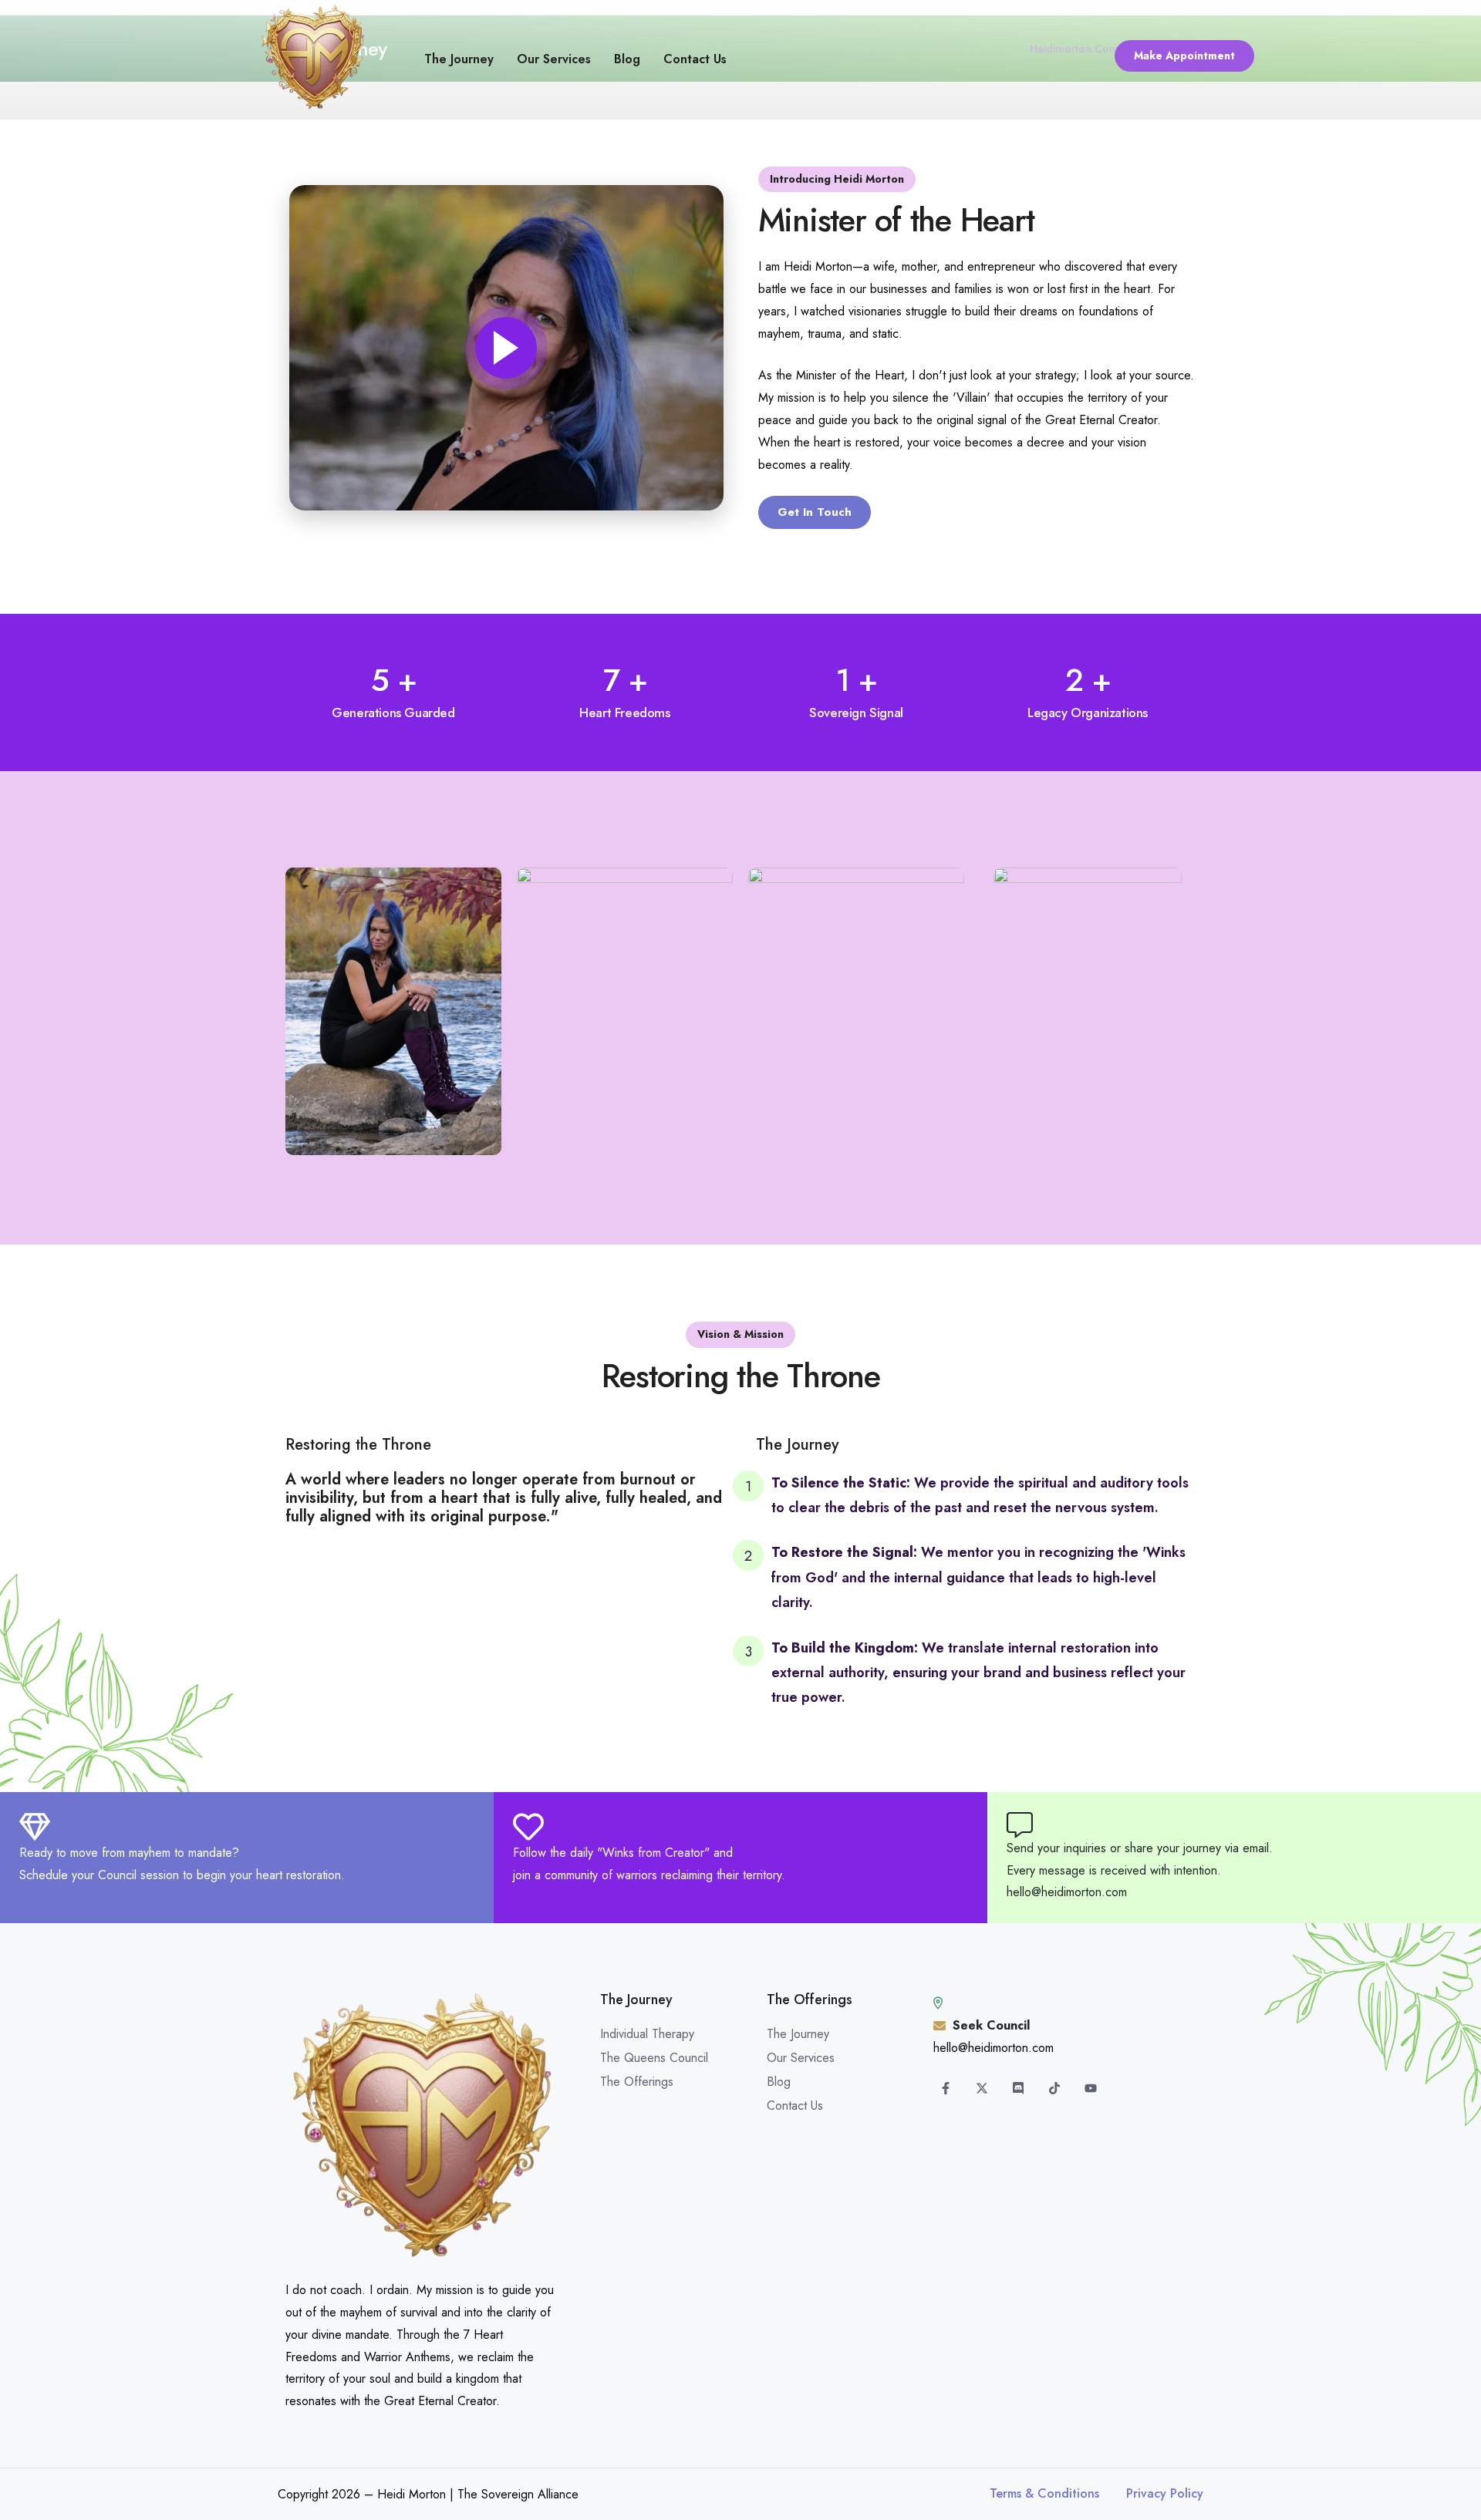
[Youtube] (1091, 2088)
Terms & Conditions (1044, 2493)
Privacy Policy (1165, 2493)
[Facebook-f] (946, 2088)
